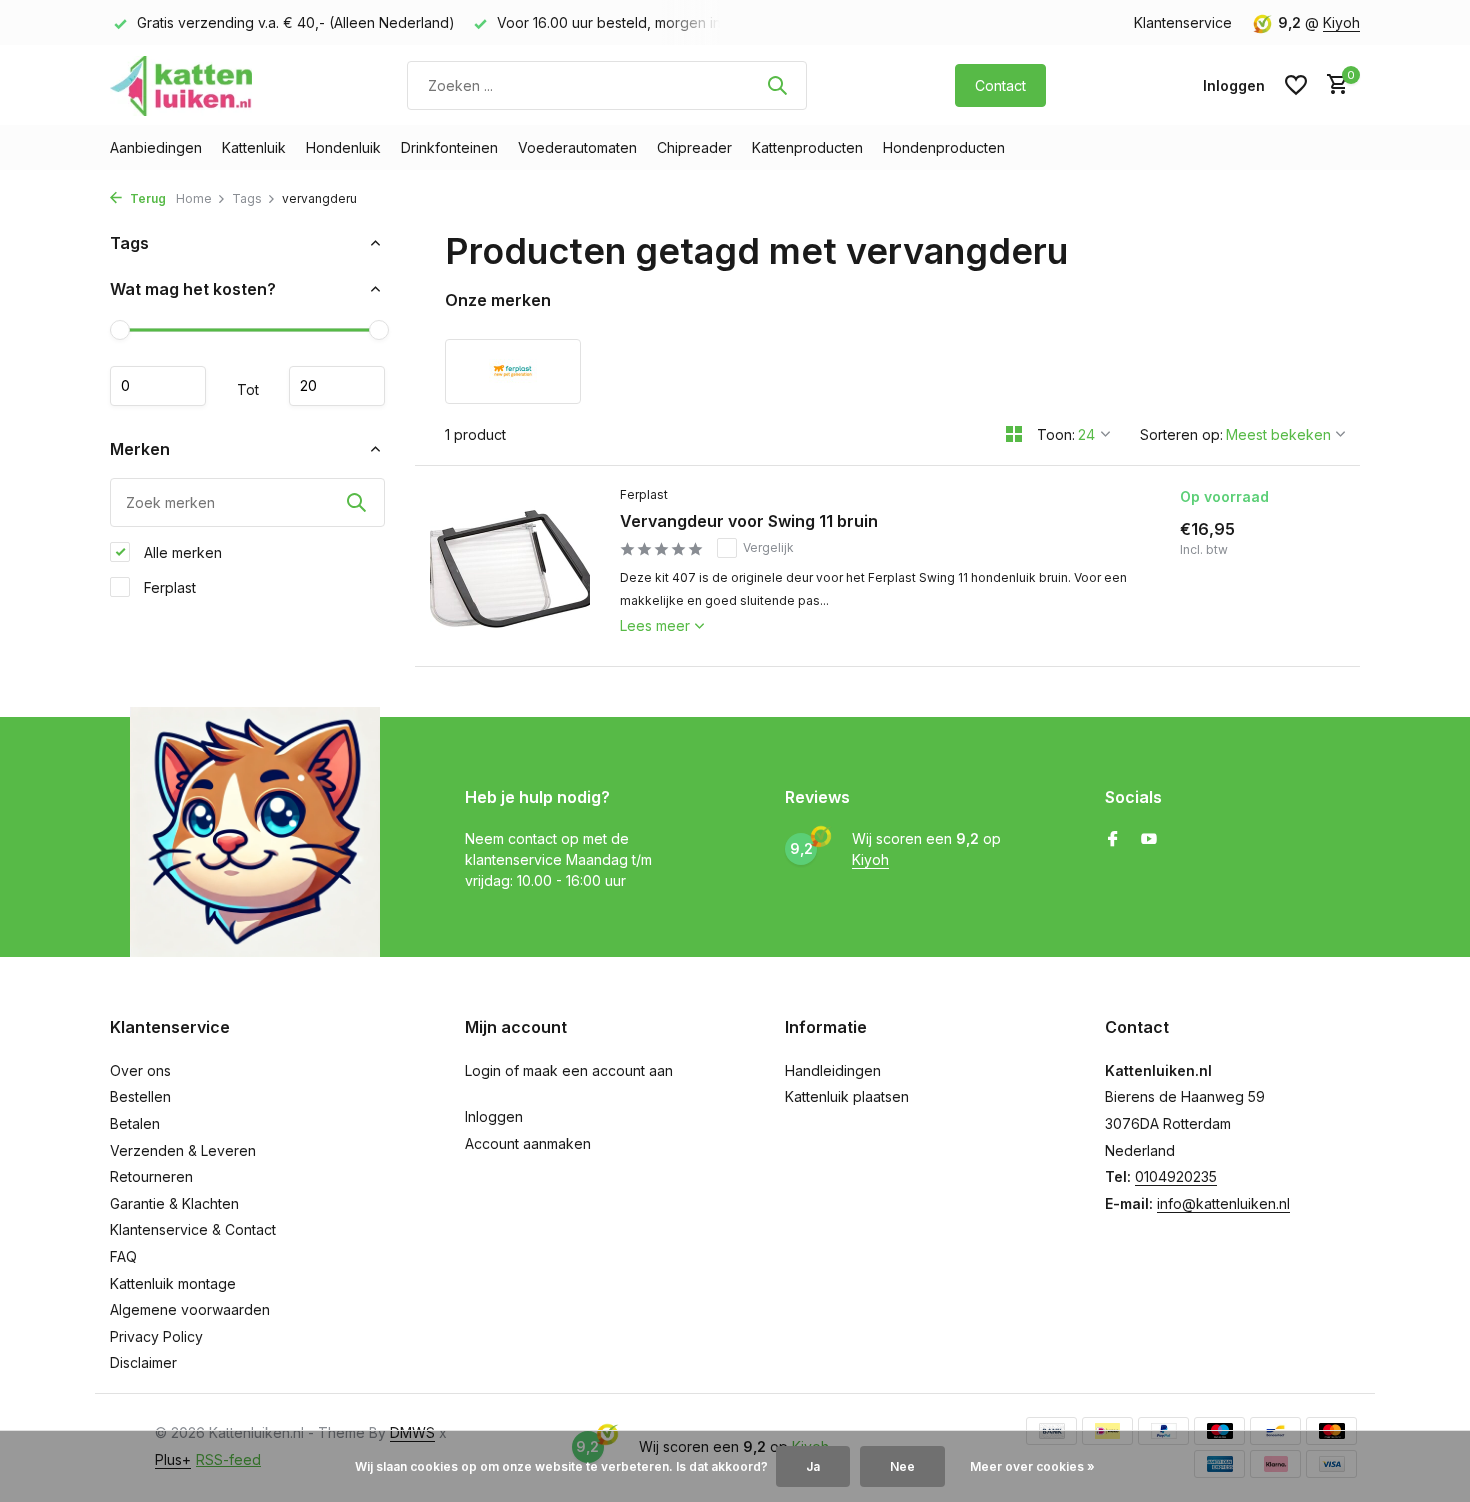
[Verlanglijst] (1296, 85)
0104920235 (1176, 1176)
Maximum (337, 386)
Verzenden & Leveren (183, 1150)
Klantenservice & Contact (193, 1229)
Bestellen (140, 1096)
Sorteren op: (1181, 434)
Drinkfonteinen (449, 147)
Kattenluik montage (173, 1283)
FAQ (123, 1256)
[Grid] (1014, 434)
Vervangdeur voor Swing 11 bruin (749, 521)
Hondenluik (343, 147)
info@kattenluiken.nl (1223, 1203)
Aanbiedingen (156, 147)
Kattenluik (254, 147)
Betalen (135, 1123)
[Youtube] (1149, 840)
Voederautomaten (577, 147)
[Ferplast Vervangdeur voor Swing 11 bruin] (510, 566)
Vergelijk (768, 547)
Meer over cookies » (1032, 1466)
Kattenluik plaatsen (847, 1096)
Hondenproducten (944, 147)
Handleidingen (833, 1070)
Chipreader (694, 147)
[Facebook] (1113, 840)
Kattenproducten (807, 147)
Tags (247, 198)
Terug (146, 198)
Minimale (158, 386)
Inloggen (494, 1116)
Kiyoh (1341, 22)
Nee (902, 1466)
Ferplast (168, 586)
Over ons (140, 1070)
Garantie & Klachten (174, 1203)
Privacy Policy (156, 1336)
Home (194, 198)
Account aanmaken (528, 1143)
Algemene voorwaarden (190, 1309)
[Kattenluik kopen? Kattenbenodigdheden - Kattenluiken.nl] (185, 85)
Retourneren (151, 1176)
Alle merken (181, 551)
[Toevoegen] (1273, 634)
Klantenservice (1183, 22)
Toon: (1056, 434)
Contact (1000, 85)
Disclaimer (143, 1362)
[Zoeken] (777, 85)
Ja (813, 1466)
